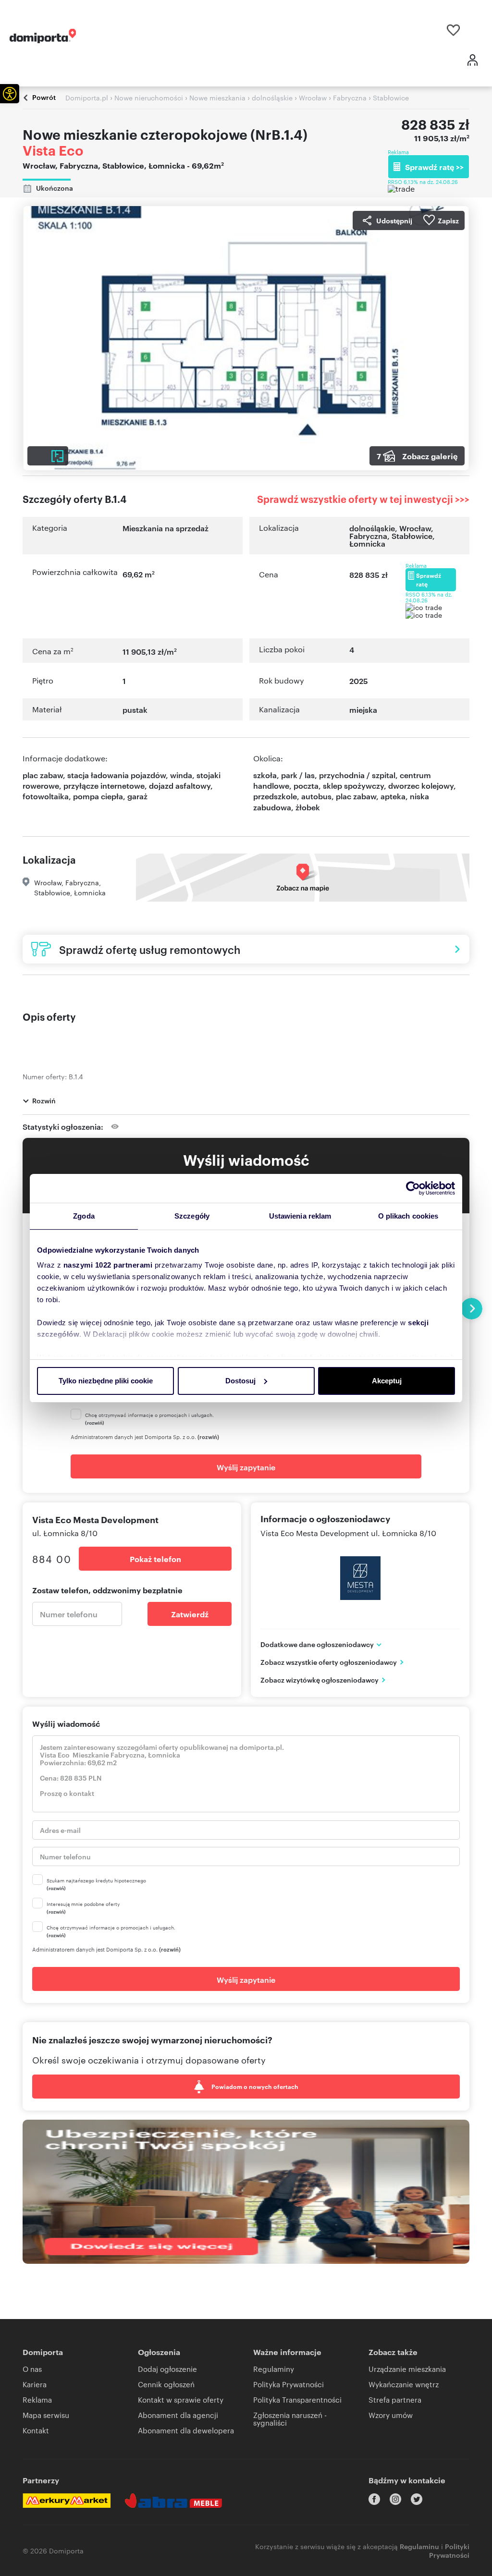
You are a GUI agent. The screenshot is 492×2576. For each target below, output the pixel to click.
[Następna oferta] (472, 1309)
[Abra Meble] (173, 2501)
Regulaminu (419, 2546)
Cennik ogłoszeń (166, 2384)
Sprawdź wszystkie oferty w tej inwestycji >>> (363, 499)
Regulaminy (274, 2369)
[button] (10, 94)
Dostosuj (240, 1381)
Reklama (37, 2399)
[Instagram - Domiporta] (395, 2499)
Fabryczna (368, 536)
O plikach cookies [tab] (408, 1216)
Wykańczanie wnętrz (404, 2384)
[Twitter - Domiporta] (417, 2499)
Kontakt (36, 2430)
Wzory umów (391, 2415)
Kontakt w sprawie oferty (181, 2399)
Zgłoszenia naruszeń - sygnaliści (290, 2419)
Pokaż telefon (155, 1559)
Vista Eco (53, 150)
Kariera (35, 2384)
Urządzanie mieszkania (407, 2369)
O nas (32, 2369)
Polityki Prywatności (449, 2550)
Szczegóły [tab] (192, 1216)
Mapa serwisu (46, 2415)
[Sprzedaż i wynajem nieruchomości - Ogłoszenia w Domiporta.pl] (43, 36)
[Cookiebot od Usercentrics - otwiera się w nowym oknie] (413, 1188)
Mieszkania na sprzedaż (166, 528)
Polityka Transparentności (297, 2399)
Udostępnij (394, 220)
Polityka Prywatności (289, 2384)
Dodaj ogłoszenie (167, 2369)
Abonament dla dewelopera (186, 2430)
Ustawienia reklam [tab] (300, 1216)
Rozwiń (44, 1100)
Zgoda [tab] (84, 1216)
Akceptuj (387, 1381)
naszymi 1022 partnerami (108, 1265)
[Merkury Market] (67, 2501)
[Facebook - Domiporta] (374, 2499)
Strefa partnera (395, 2399)
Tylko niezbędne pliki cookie (106, 1381)
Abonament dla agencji (178, 2415)
